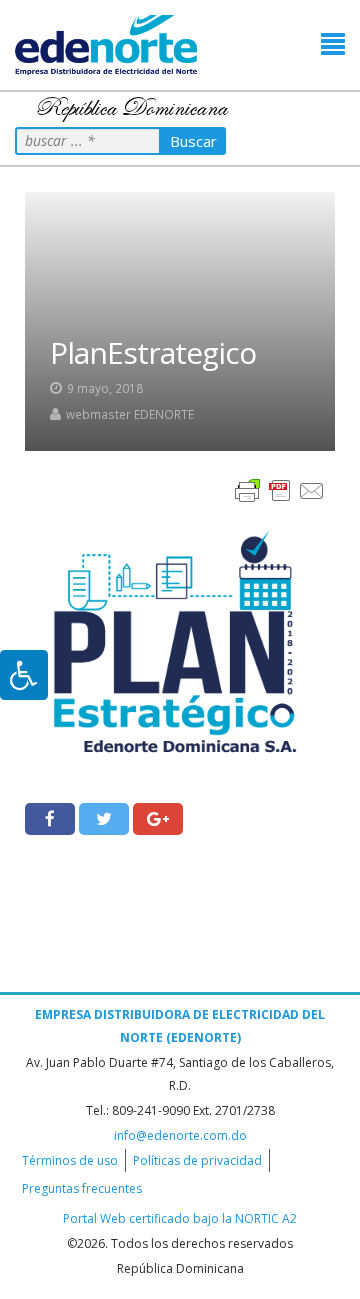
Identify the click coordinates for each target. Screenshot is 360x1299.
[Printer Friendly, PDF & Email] (280, 489)
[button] (333, 44)
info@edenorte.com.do (180, 1135)
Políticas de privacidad (197, 1160)
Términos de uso (70, 1160)
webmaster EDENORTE (130, 414)
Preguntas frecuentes (82, 1188)
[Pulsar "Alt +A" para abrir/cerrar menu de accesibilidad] (24, 675)
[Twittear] (104, 819)
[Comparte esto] (50, 819)
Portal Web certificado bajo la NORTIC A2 (180, 1218)
